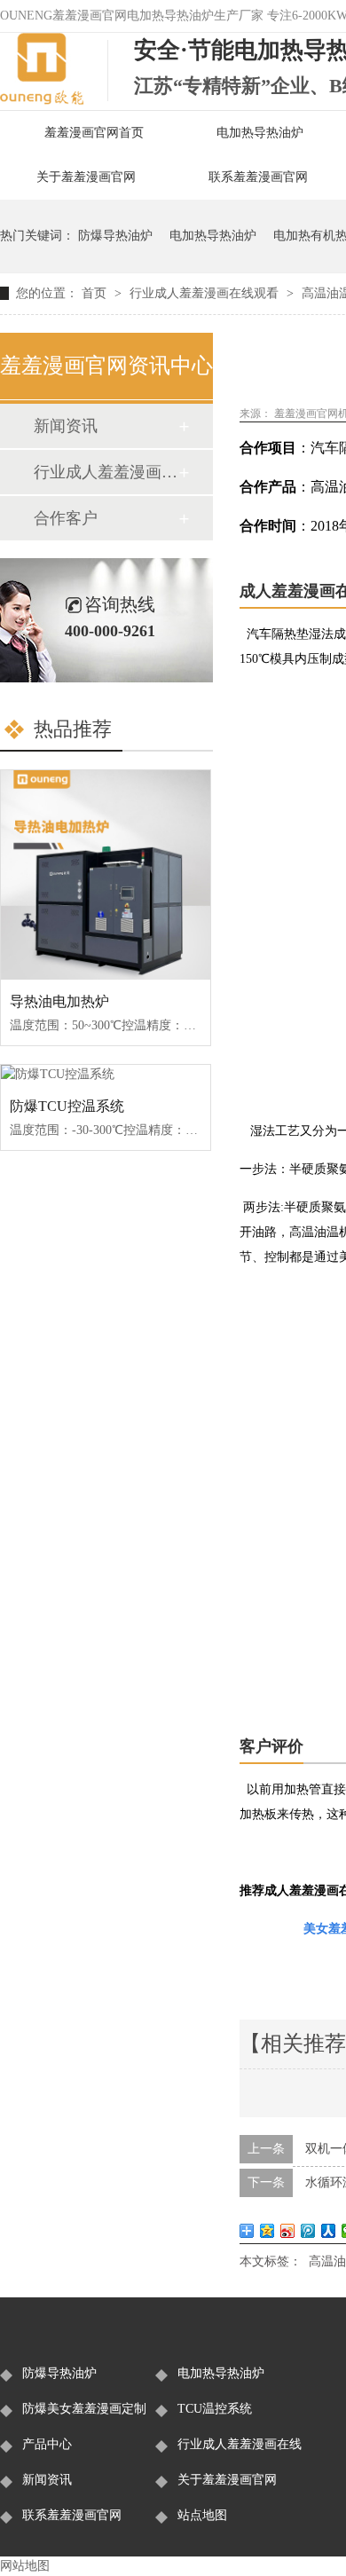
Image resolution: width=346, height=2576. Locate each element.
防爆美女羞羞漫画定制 (84, 2409)
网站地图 (25, 2566)
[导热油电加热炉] (106, 875)
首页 (96, 293)
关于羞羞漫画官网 (86, 177)
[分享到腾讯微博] (308, 2231)
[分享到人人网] (329, 2231)
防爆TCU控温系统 (67, 1106)
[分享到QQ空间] (267, 2231)
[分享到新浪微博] (288, 2231)
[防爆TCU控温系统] (106, 1075)
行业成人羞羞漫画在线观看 (206, 293)
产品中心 (47, 2444)
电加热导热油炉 (260, 133)
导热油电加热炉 (59, 1001)
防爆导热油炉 (115, 236)
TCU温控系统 (215, 2409)
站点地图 (202, 2515)
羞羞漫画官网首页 (94, 133)
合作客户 (66, 518)
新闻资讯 (66, 426)
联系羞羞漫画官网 (258, 177)
